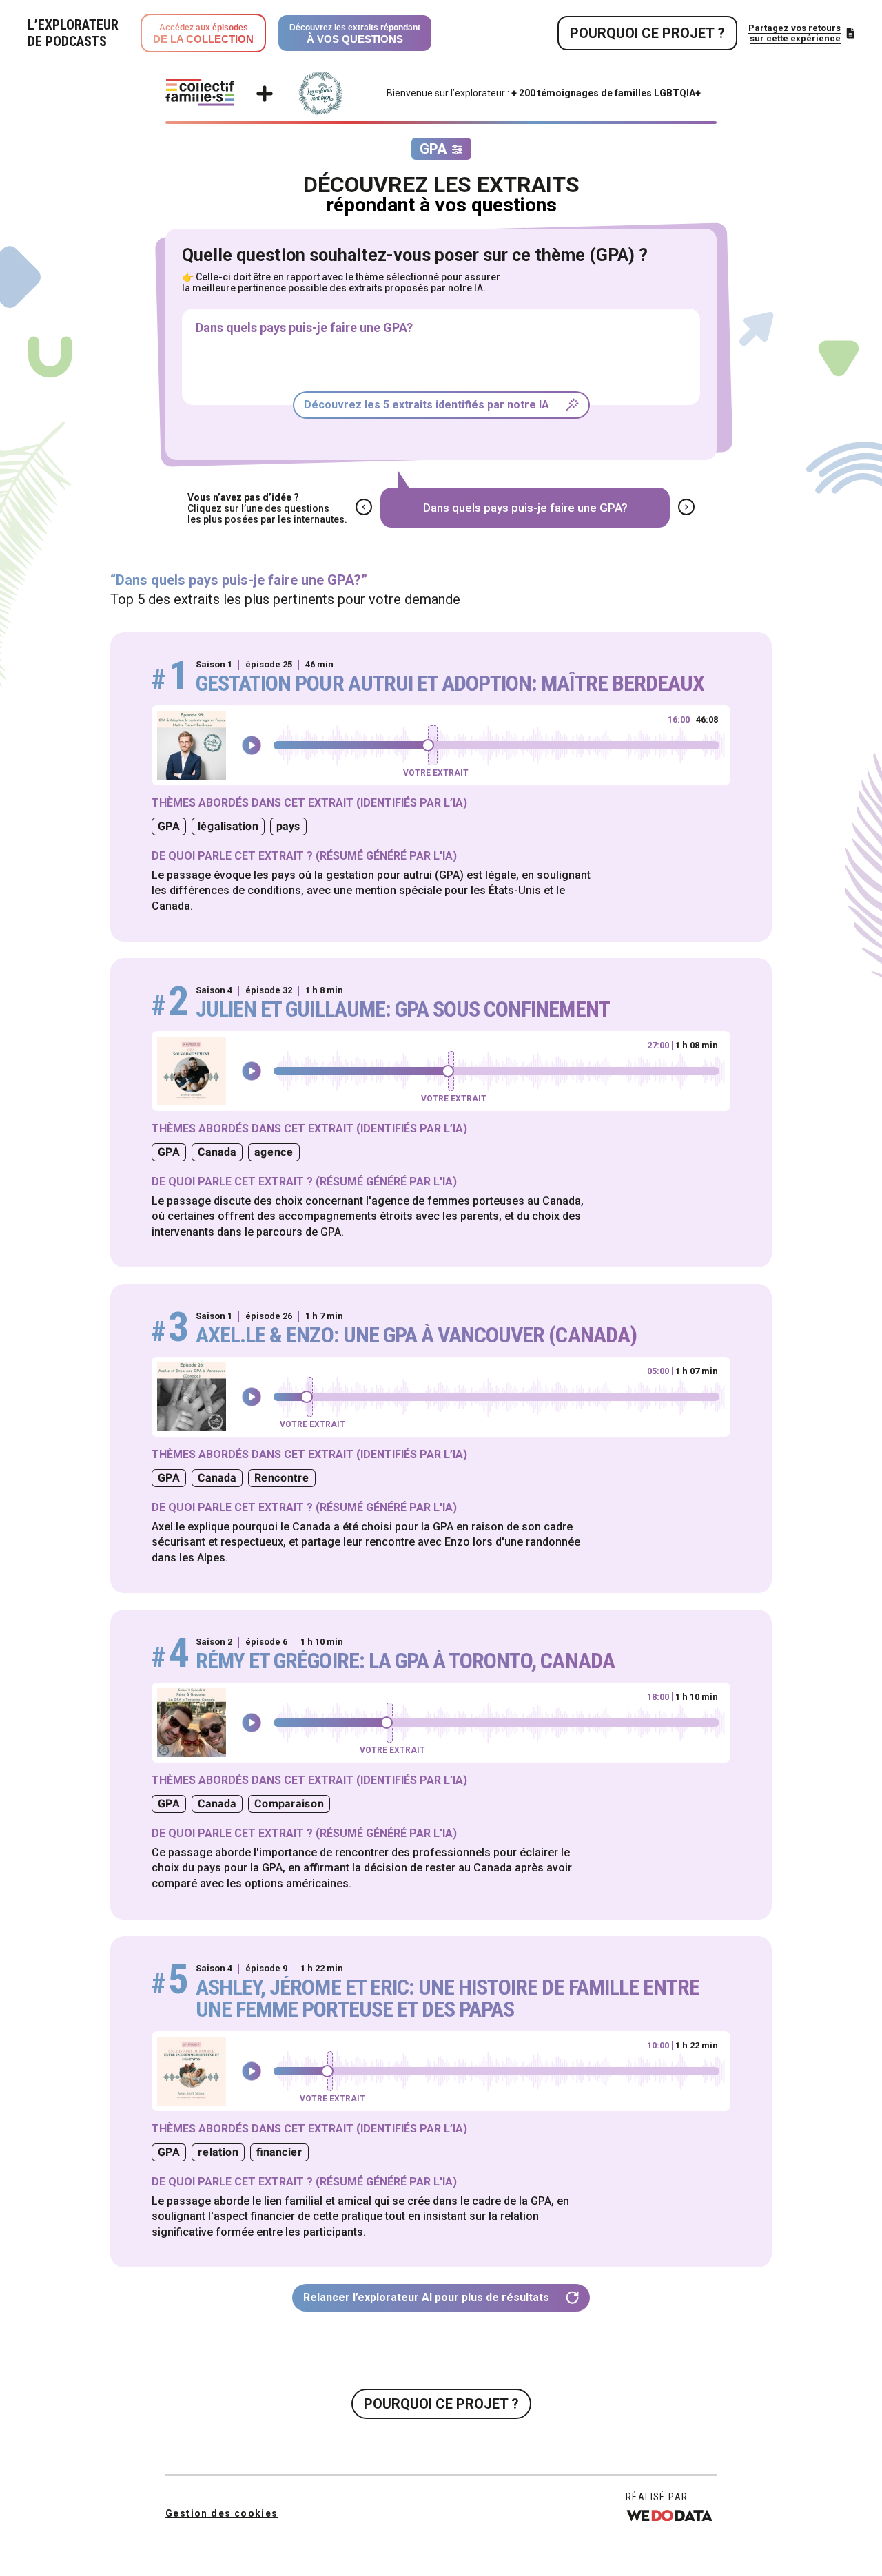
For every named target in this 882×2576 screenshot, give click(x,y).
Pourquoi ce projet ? (647, 33)
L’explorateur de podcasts (73, 33)
